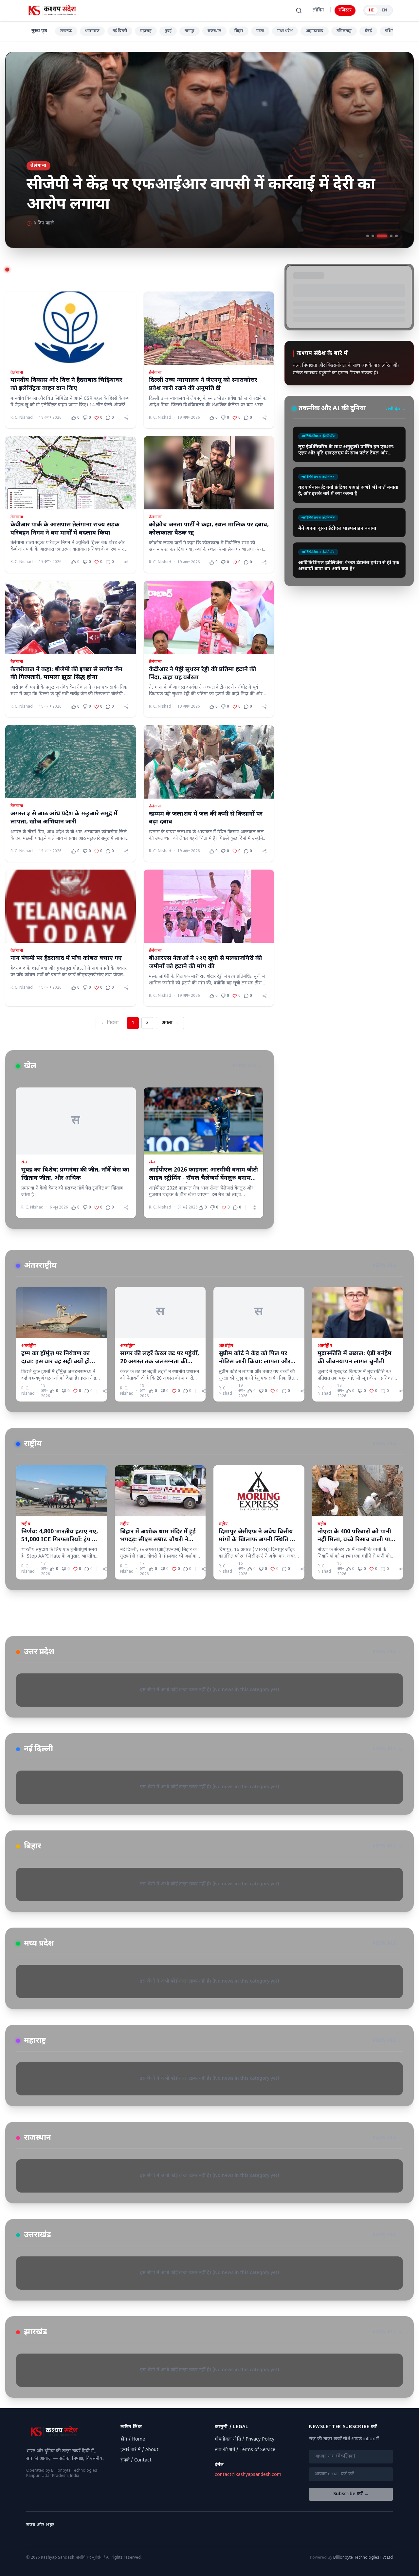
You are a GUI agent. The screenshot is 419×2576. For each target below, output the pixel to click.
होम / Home (133, 2439)
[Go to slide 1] (368, 236)
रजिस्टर (345, 10)
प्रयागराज (92, 31)
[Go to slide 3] (378, 236)
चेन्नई (368, 31)
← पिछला (110, 1023)
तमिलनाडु (344, 31)
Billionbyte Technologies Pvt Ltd (363, 2558)
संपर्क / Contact (136, 2460)
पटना (260, 31)
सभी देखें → (396, 346)
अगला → (170, 1023)
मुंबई (168, 31)
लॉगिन (318, 10)
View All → (248, 1066)
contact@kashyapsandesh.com (248, 2475)
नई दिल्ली (120, 31)
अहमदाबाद (315, 31)
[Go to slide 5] (396, 236)
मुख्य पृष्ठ (39, 31)
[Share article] (126, 418)
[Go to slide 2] (373, 236)
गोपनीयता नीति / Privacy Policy (245, 2439)
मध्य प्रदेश (285, 31)
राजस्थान (214, 31)
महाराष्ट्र (146, 31)
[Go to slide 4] (387, 236)
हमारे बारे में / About (139, 2450)
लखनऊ (66, 31)
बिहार (239, 31)
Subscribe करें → (351, 2494)
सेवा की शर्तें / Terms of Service (245, 2450)
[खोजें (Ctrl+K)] (299, 10)
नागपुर (190, 31)
